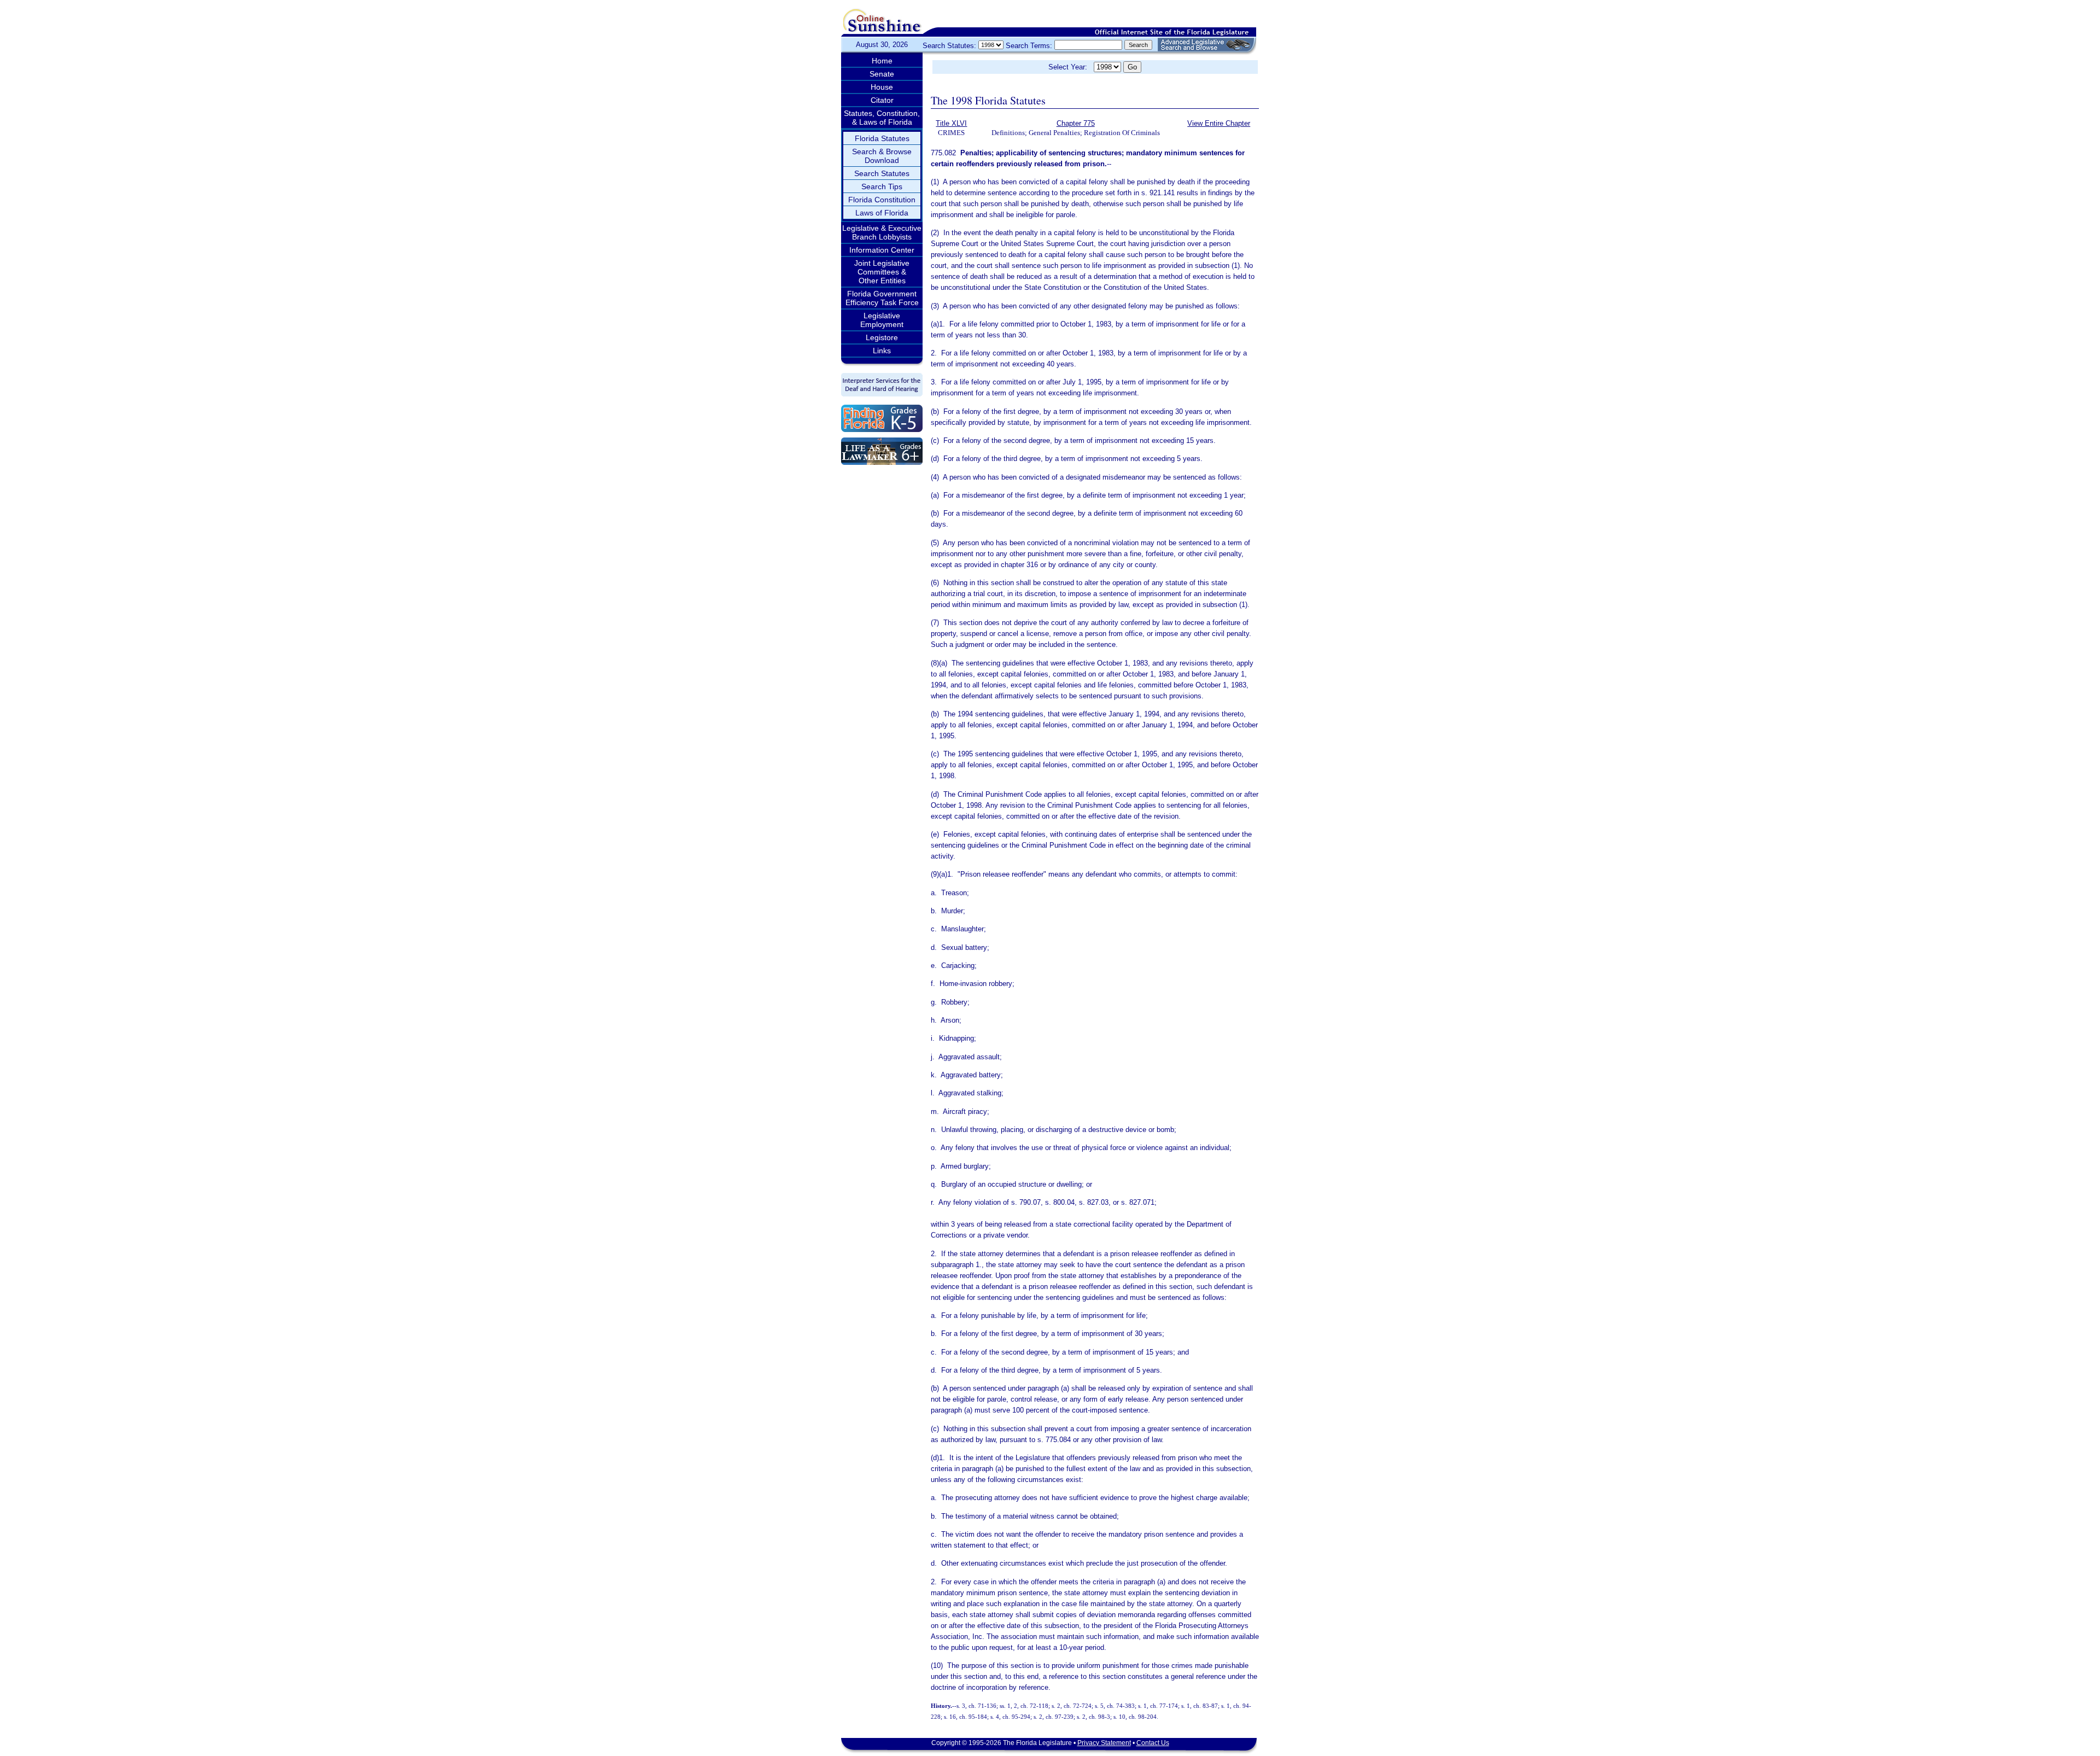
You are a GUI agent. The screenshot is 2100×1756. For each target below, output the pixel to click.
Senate (882, 74)
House (882, 87)
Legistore (882, 337)
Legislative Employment (882, 320)
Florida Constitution (882, 200)
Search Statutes (882, 173)
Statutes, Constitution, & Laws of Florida (882, 118)
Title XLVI (951, 123)
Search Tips (882, 186)
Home (882, 61)
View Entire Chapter (1219, 123)
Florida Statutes (882, 138)
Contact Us (1153, 1743)
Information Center (882, 250)
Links (882, 351)
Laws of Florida (882, 213)
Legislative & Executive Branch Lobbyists (882, 232)
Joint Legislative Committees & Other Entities (882, 272)
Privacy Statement (1104, 1743)
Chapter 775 (1076, 123)
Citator (882, 100)
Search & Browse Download (882, 156)
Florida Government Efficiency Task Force (882, 298)
